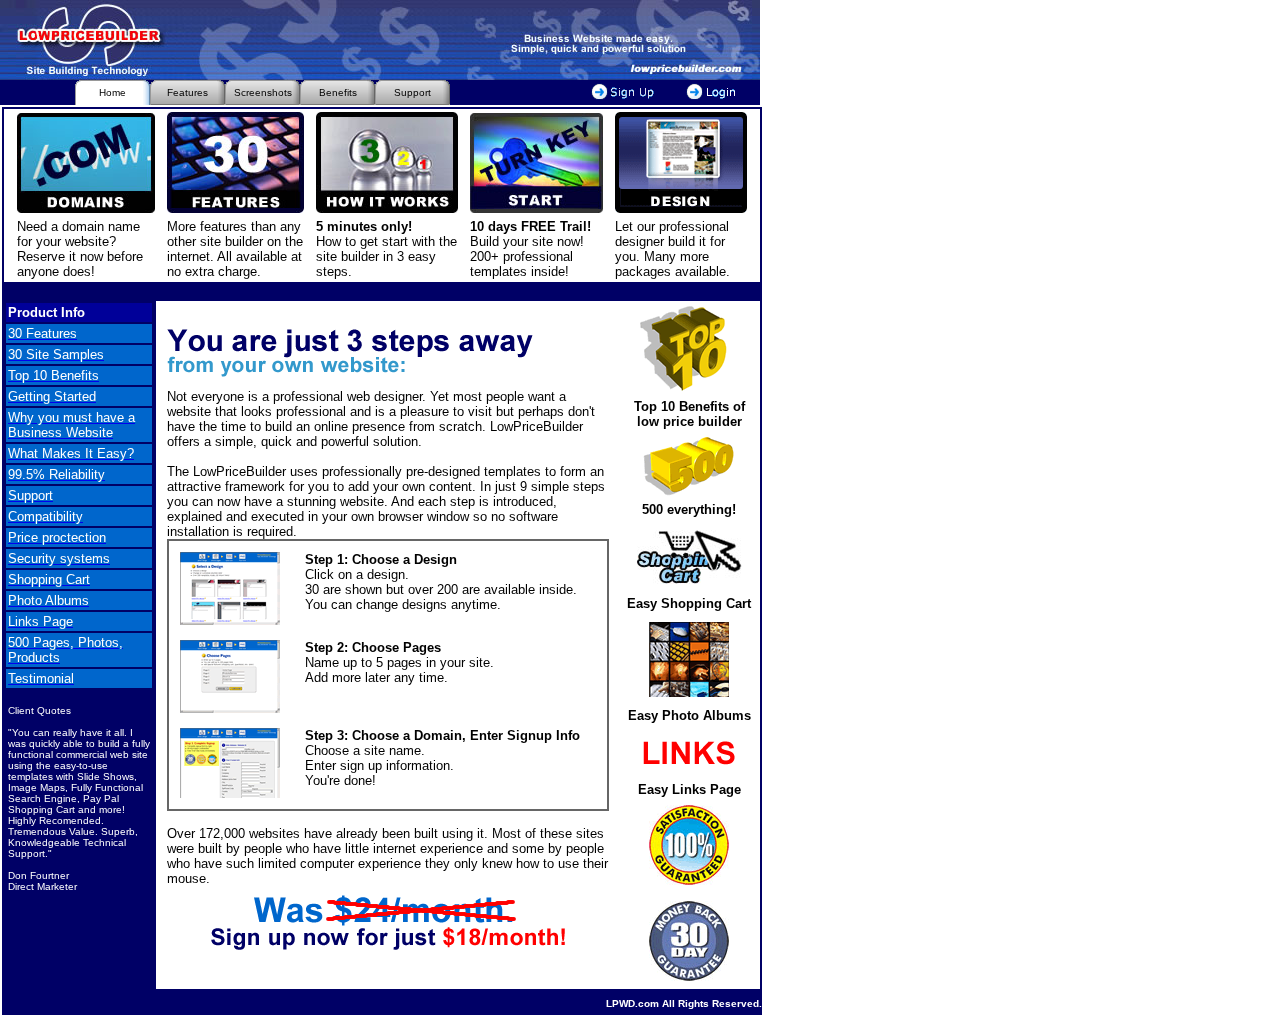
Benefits (338, 92)
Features (187, 92)
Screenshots (263, 92)
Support (412, 92)
